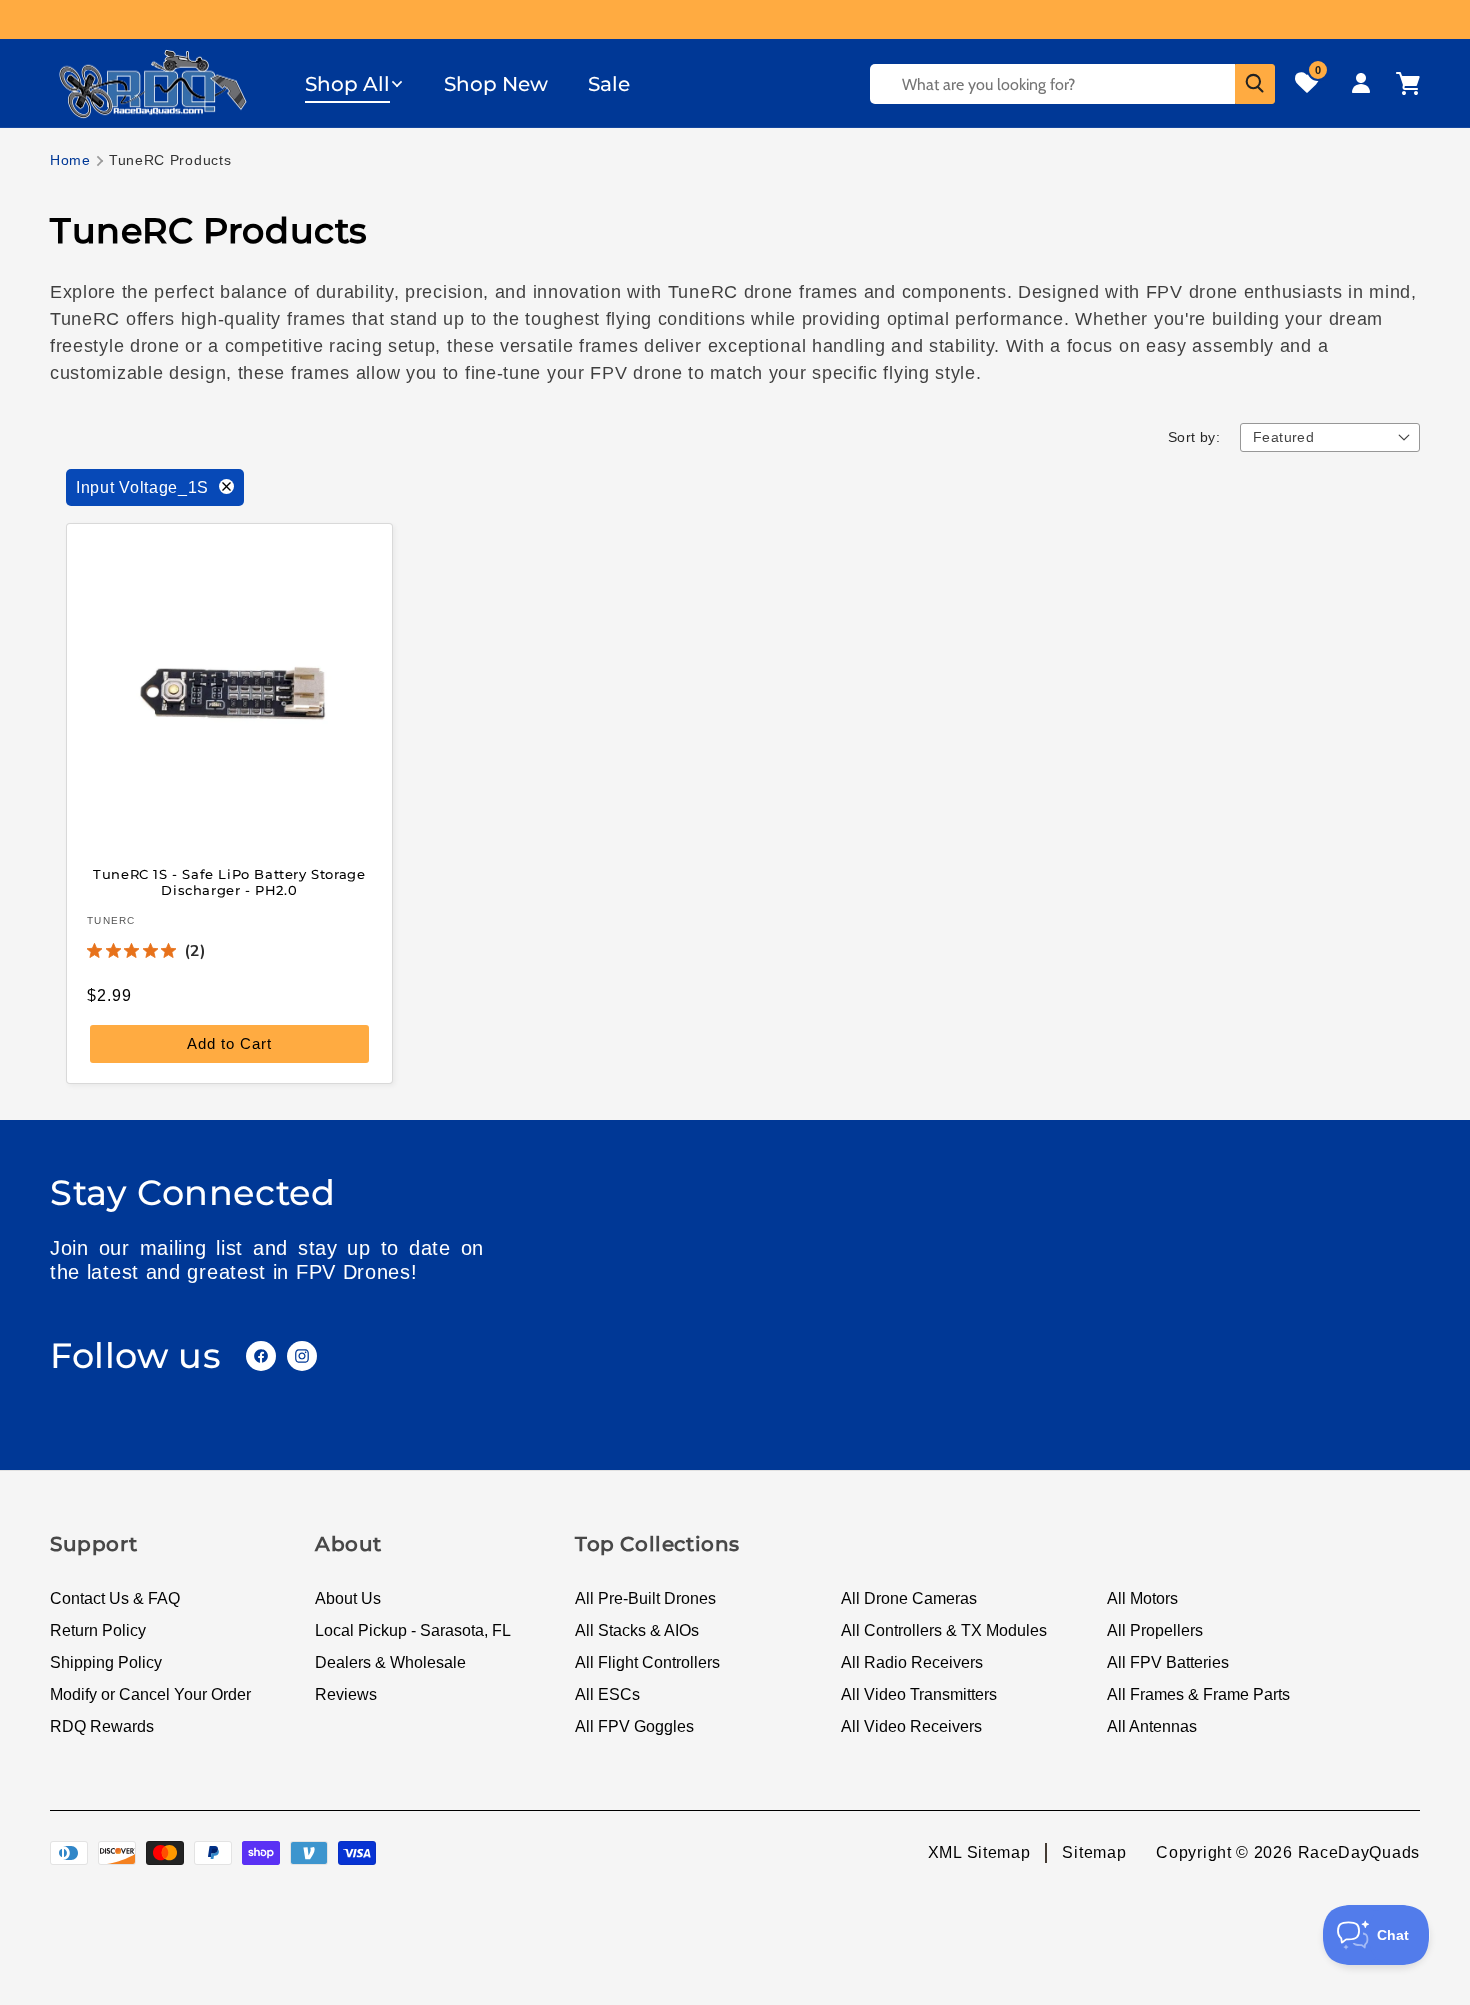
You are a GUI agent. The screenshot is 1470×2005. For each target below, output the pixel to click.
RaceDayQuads (1359, 1852)
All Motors (1142, 1598)
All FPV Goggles (634, 1726)
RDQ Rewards (102, 1726)
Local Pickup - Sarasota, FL (413, 1630)
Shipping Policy (106, 1662)
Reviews (346, 1694)
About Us (348, 1598)
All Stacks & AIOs (637, 1630)
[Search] (1255, 84)
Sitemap (1094, 1852)
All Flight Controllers (647, 1662)
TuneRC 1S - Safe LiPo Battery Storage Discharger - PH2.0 (229, 881)
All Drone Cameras (909, 1598)
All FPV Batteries (1168, 1662)
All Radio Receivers (912, 1662)
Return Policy (98, 1630)
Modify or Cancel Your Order (150, 1694)
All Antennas (1152, 1726)
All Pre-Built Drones (645, 1598)
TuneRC (111, 920)
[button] (354, 84)
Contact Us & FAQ (115, 1598)
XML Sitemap (979, 1852)
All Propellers (1155, 1630)
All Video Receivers (911, 1726)
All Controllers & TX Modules (944, 1630)
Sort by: (1194, 437)
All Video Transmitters (919, 1694)
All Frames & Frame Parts (1198, 1694)
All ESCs (607, 1694)
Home (70, 160)
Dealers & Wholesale (390, 1662)
